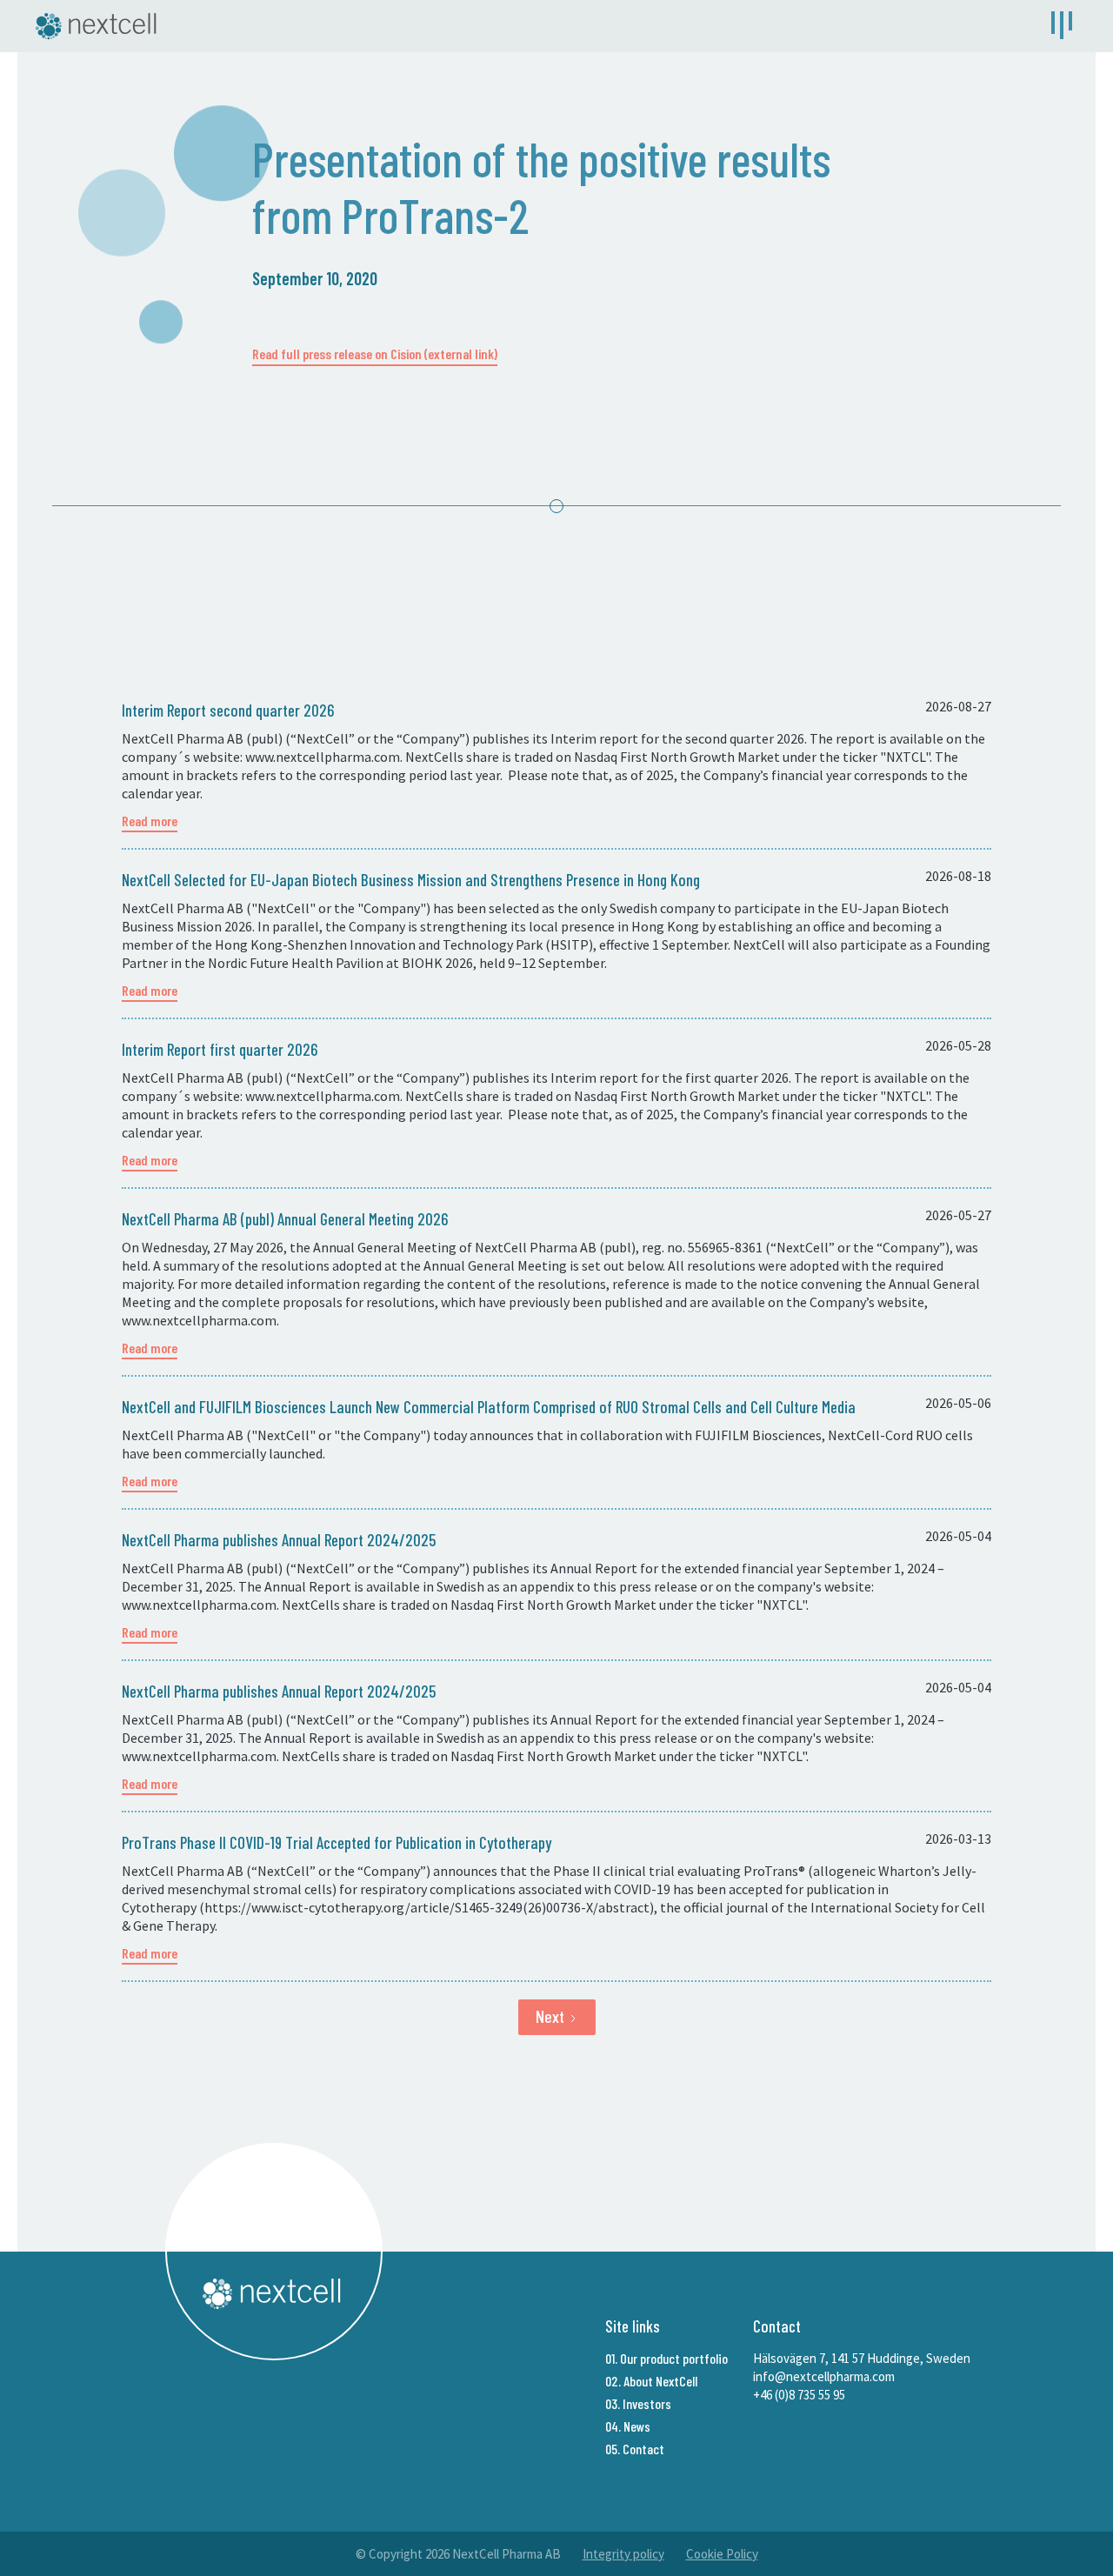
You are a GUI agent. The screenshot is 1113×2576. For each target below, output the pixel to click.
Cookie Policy (722, 2554)
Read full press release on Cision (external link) (375, 354)
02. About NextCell (651, 2381)
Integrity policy (623, 2554)
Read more (150, 821)
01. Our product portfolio (666, 2358)
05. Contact (635, 2449)
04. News (628, 2426)
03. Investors (638, 2403)
